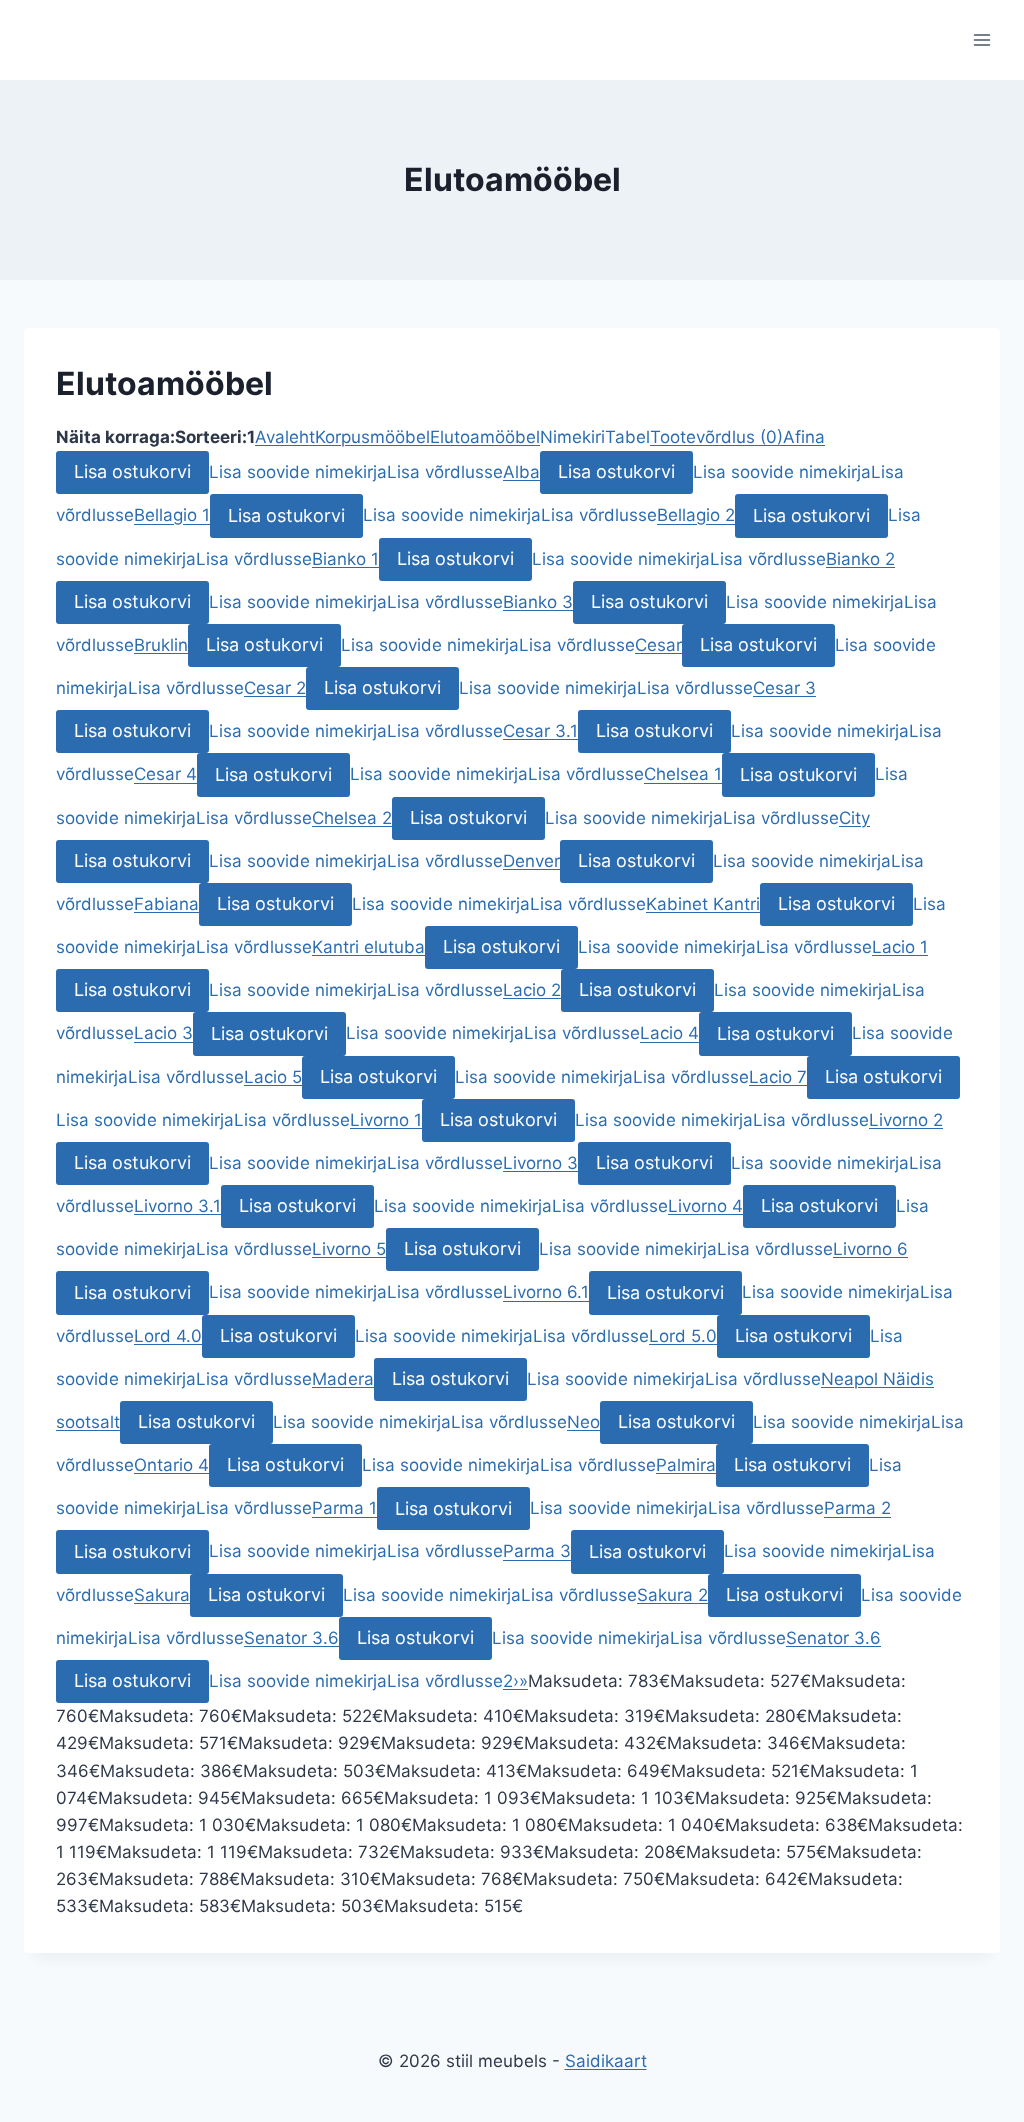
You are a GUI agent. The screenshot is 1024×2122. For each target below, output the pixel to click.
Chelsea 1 (683, 775)
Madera (343, 1379)
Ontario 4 (171, 1465)
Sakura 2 (672, 1595)
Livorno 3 (540, 1163)
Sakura (162, 1595)
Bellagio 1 (172, 516)
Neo (583, 1422)
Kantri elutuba (368, 947)
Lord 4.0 (168, 1336)
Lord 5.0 (683, 1336)
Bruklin (161, 645)
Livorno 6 (870, 1249)
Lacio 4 (669, 1034)
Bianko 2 (860, 559)
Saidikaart (606, 2061)
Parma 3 (537, 1552)
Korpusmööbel (372, 437)
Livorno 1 (386, 1120)
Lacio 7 (778, 1077)
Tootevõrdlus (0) (716, 437)
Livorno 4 (705, 1206)
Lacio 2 (532, 990)
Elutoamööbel (485, 437)
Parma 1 (344, 1509)
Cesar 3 (784, 688)
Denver (531, 861)
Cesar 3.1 (540, 731)
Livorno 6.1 (546, 1293)
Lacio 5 (273, 1077)
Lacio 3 (163, 1034)
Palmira (686, 1465)
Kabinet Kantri (703, 904)
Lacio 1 (900, 947)
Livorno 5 (349, 1249)
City (854, 818)
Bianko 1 (345, 559)
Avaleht (285, 437)
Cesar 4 (165, 775)
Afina (804, 437)
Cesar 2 (275, 688)
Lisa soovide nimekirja (298, 472)
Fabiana (166, 904)
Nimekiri (572, 437)
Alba (521, 472)
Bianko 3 (538, 602)
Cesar (658, 645)
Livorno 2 (906, 1120)
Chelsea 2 (352, 818)
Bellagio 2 (696, 516)
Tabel (627, 437)
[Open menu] (981, 39)
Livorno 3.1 (177, 1206)
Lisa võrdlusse (445, 472)
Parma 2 (857, 1509)
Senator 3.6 (291, 1638)
